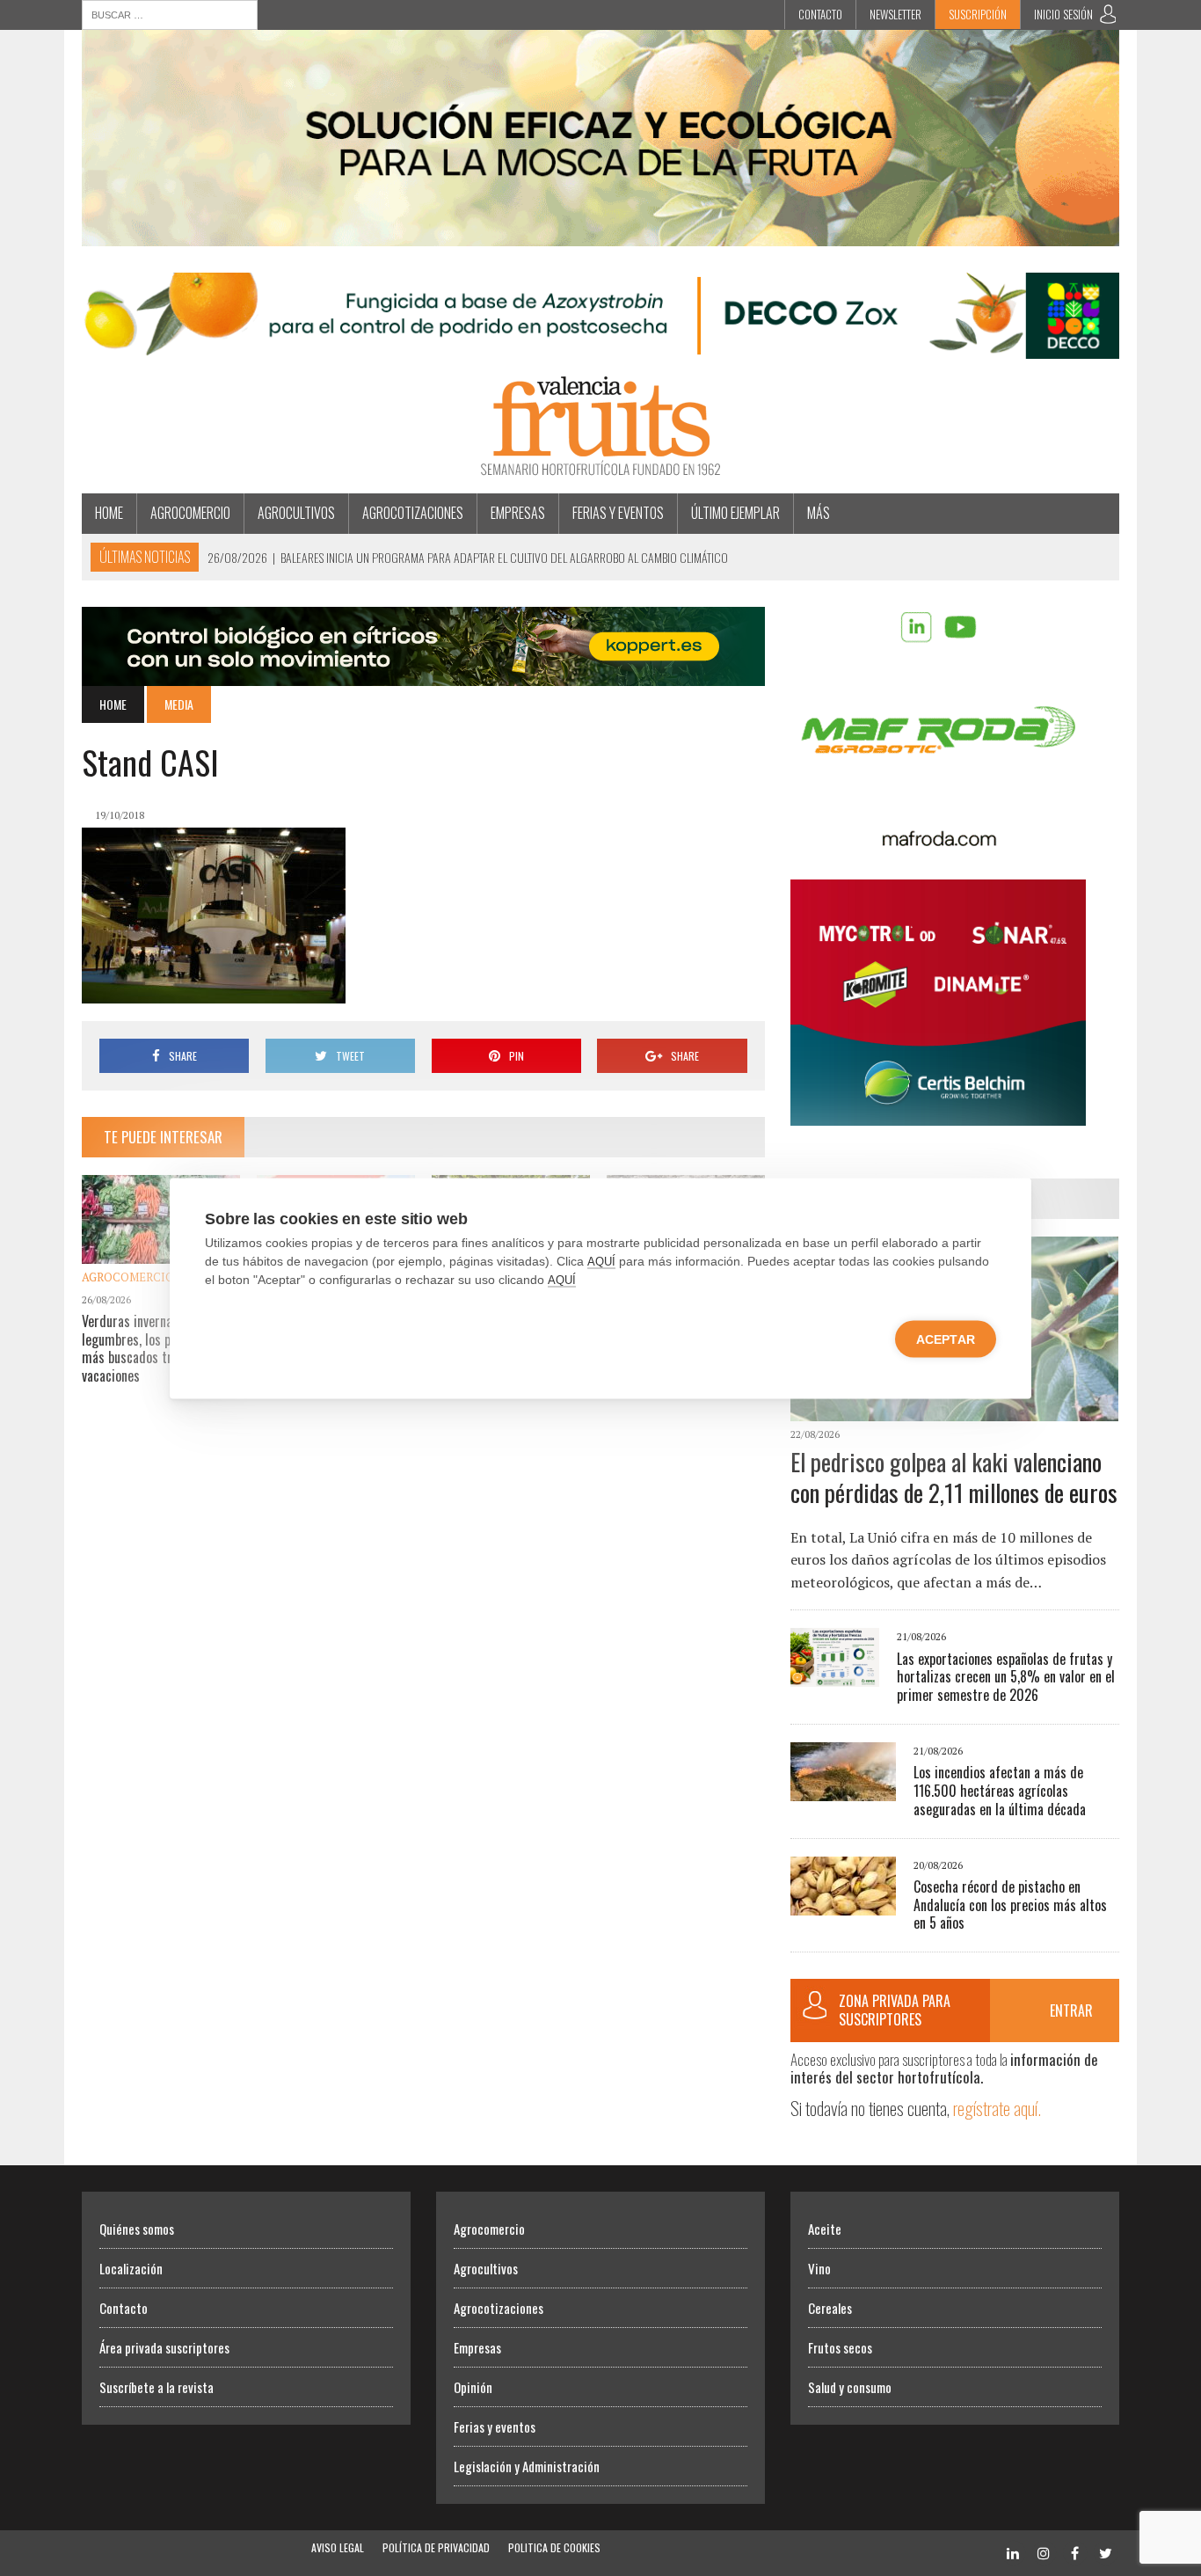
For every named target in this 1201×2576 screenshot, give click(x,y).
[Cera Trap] (600, 234)
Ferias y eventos (618, 513)
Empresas (518, 513)
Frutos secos (840, 2347)
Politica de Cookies (554, 2547)
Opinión (473, 2387)
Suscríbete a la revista (156, 2387)
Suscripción (978, 14)
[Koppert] (423, 674)
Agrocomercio (190, 513)
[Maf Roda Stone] (938, 841)
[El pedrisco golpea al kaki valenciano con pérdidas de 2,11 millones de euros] (954, 1409)
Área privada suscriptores (164, 2347)
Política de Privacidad (436, 2547)
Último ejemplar (735, 513)
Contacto (820, 14)
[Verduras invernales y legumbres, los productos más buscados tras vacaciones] (161, 1252)
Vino (819, 2268)
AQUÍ (601, 1261)
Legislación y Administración (527, 2466)
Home (109, 513)
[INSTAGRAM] (1044, 2551)
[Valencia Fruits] (600, 426)
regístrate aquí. (997, 2108)
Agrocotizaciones (413, 513)
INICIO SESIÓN (1063, 14)
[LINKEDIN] (1013, 2551)
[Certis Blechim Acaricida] (938, 1113)
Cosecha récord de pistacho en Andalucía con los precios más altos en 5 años (1010, 1905)
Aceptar (946, 1339)
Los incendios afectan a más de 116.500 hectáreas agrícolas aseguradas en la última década (1000, 1791)
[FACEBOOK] (1074, 2551)
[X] (1105, 2551)
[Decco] (600, 347)
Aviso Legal (338, 2547)
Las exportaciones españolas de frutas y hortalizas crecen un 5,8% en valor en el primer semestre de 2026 (1006, 1677)
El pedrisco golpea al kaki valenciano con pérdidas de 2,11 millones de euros (954, 1477)
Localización (131, 2268)
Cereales (830, 2308)
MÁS (819, 513)
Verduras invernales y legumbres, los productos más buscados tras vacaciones (150, 1348)
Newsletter (895, 14)
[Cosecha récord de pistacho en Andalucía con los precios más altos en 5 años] (843, 1903)
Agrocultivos (296, 513)
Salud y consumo (850, 2387)
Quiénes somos (137, 2229)
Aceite (825, 2229)
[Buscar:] (170, 13)
